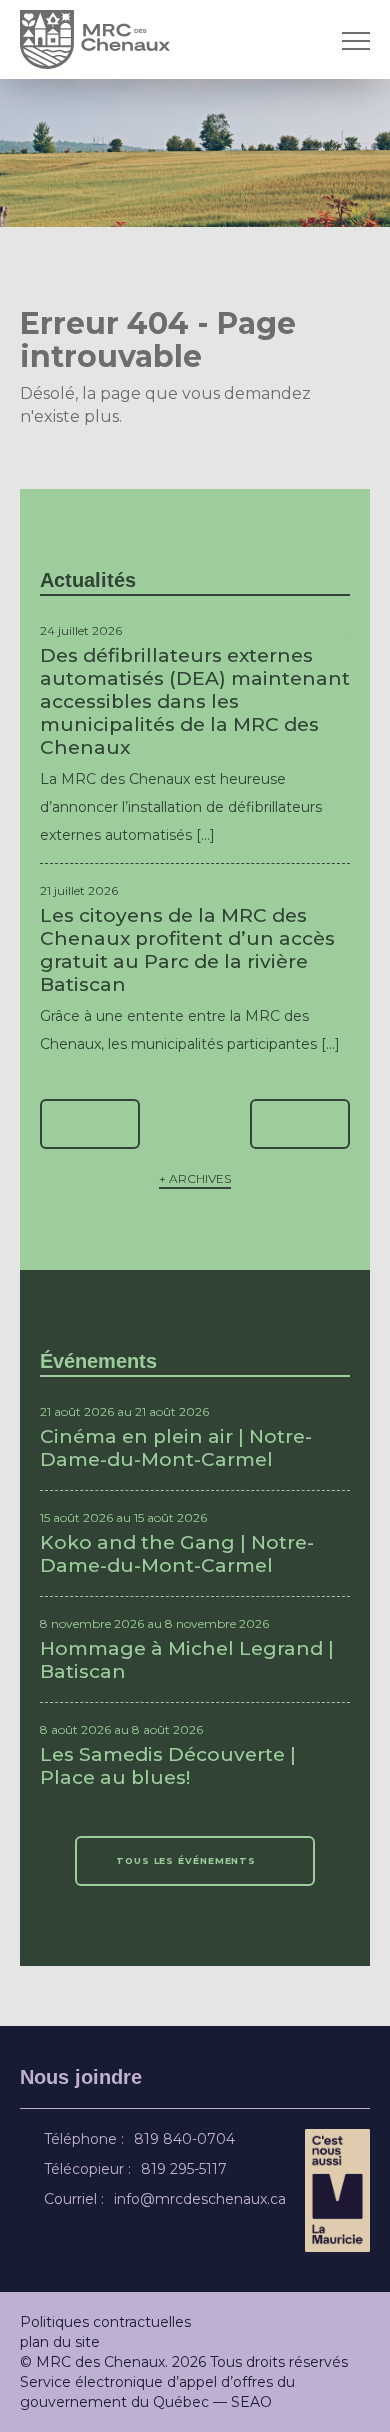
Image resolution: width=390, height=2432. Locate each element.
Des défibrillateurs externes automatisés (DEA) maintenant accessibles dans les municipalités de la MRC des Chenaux (195, 701)
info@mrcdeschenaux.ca (203, 2199)
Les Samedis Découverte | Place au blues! (168, 1766)
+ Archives (195, 1178)
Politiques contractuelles (105, 2322)
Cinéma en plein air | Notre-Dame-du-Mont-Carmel (176, 1448)
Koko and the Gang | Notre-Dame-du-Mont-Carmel (177, 1554)
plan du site (60, 2342)
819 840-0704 (187, 2139)
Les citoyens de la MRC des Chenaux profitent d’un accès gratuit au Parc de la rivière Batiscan (187, 950)
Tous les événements (187, 1860)
